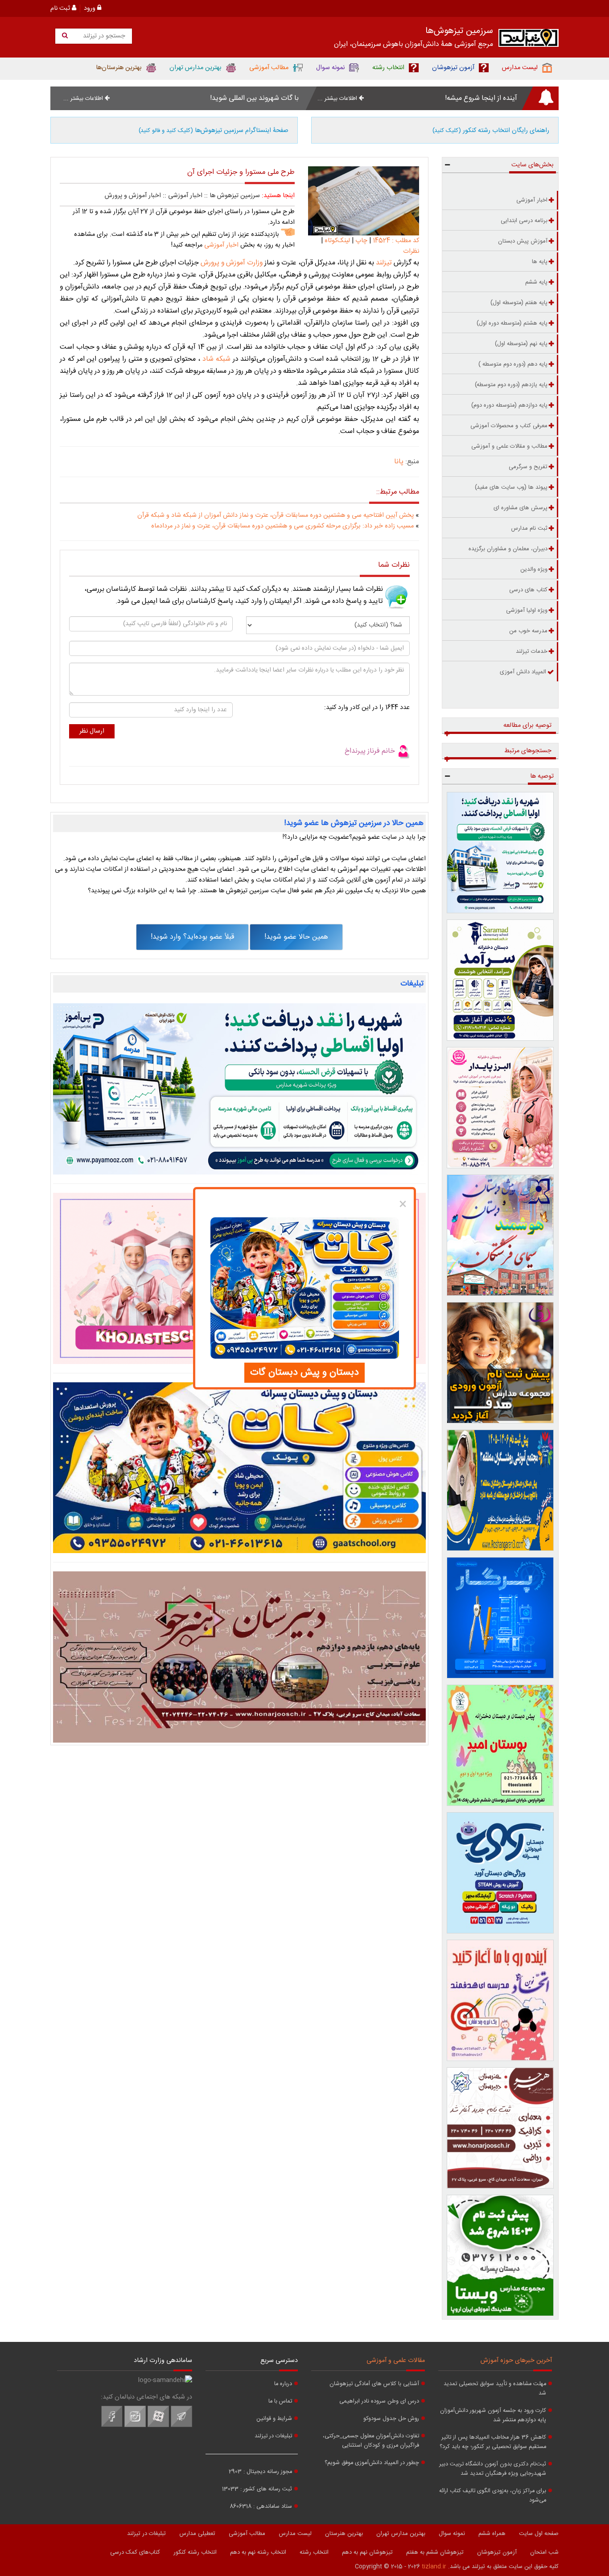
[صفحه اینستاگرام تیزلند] (135, 2426)
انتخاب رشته (314, 2552)
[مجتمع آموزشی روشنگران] (500, 1490)
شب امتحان (544, 2552)
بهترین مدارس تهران (401, 2534)
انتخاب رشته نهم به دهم (258, 2552)
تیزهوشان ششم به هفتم (435, 2552)
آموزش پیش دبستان (523, 241)
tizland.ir (434, 2567)
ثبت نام (61, 8)
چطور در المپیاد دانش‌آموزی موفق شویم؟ (372, 2463)
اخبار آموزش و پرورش (133, 196)
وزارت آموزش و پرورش (232, 263)
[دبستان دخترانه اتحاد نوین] (500, 2000)
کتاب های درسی (528, 590)
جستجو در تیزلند (103, 36)
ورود (91, 8)
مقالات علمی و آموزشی (396, 2361)
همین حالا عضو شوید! (296, 937)
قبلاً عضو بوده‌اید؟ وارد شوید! (192, 937)
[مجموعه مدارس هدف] (500, 1363)
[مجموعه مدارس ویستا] (500, 2255)
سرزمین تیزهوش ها (235, 196)
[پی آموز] (239, 1089)
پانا (399, 462)
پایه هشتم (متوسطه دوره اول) (512, 323)
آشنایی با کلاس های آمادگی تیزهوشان (374, 2384)
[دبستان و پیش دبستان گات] (239, 1468)
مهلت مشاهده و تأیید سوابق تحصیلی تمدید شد (495, 2389)
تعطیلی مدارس (197, 2534)
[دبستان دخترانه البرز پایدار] (500, 1108)
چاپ (361, 241)
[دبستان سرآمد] (500, 980)
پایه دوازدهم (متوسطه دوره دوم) (509, 405)
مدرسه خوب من (528, 631)
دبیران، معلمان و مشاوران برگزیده (508, 549)
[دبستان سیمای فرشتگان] (500, 1235)
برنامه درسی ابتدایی (524, 221)
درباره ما (283, 2384)
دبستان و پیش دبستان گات (304, 1372)
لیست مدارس (295, 2534)
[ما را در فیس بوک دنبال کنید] (112, 2426)
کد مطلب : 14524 (395, 241)
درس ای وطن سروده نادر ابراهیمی (379, 2401)
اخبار (220, 245)
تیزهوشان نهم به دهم (367, 2552)
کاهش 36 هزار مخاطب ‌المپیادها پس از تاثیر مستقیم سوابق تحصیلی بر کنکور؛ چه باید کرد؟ (493, 2442)
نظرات (411, 251)
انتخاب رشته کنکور (195, 2552)
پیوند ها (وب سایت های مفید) (511, 487)
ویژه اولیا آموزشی (527, 610)
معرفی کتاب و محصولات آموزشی (509, 426)
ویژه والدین (534, 569)
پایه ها (540, 262)
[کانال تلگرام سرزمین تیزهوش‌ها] (181, 2426)
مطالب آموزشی (247, 2534)
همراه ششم (492, 2534)
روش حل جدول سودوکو (391, 2419)
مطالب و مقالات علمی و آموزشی (509, 446)
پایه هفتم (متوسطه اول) (519, 303)
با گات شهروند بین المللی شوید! (254, 98)
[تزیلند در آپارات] (158, 2426)
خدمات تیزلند (532, 651)
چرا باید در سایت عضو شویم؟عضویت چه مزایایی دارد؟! (354, 837)
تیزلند (385, 263)
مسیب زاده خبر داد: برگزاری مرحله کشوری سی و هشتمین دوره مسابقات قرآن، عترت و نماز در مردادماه (282, 526)
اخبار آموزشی (185, 196)
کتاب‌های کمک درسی (135, 2552)
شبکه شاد (216, 359)
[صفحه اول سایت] (529, 40)
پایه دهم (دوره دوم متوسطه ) (513, 364)
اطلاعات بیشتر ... (338, 99)
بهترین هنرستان (344, 2534)
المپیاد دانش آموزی (523, 672)
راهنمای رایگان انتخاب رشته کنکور (491, 131)
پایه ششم (536, 282)
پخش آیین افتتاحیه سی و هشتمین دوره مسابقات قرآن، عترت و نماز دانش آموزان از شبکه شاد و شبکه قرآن (276, 515)
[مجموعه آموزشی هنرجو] (500, 2128)
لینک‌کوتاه (337, 241)
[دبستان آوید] (500, 1873)
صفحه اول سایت (539, 2534)
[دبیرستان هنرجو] (239, 1657)
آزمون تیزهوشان (497, 2552)
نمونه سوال (452, 2534)
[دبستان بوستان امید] (500, 1745)
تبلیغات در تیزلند (273, 2436)
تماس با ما (280, 2401)
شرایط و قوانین (274, 2419)
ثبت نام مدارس (529, 528)
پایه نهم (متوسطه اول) (521, 344)
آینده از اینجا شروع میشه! (481, 98)
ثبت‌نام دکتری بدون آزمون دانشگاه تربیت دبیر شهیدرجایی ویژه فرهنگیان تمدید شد (493, 2469)
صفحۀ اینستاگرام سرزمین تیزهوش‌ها (214, 131)
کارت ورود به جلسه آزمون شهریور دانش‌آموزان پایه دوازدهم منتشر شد (493, 2415)
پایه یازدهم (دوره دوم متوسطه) (511, 385)
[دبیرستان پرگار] (500, 1618)
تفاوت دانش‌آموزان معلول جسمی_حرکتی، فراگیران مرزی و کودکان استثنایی (371, 2441)
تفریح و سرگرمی (528, 467)
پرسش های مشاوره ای (521, 508)
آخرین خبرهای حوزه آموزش (516, 2361)
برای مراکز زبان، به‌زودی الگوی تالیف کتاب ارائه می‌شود (493, 2496)
